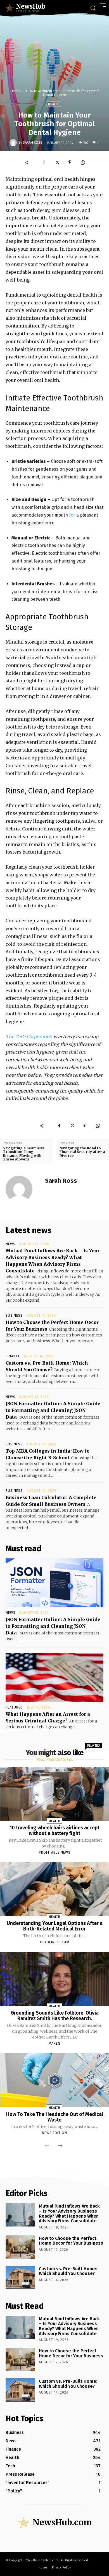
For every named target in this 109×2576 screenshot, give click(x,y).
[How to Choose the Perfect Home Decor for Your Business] (20, 2247)
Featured (14, 1707)
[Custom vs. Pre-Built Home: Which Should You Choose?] (20, 2277)
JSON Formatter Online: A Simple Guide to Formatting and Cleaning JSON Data (53, 1410)
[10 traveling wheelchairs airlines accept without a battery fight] (55, 1794)
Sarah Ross (33, 143)
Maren (54, 2044)
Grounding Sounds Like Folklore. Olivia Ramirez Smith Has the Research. (55, 2016)
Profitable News (55, 1852)
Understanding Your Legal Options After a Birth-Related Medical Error (55, 1926)
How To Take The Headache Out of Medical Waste (55, 2117)
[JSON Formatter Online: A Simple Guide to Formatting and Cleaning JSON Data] (54, 1583)
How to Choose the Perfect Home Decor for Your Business (71, 2241)
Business (14, 1316)
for (72, 515)
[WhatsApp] (83, 162)
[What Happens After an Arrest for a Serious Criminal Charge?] (54, 1677)
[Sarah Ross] (14, 143)
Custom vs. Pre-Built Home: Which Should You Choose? (68, 2271)
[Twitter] (57, 162)
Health (15, 91)
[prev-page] (47, 2146)
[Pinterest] (70, 162)
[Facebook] (44, 162)
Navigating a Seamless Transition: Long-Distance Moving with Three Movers (23, 1154)
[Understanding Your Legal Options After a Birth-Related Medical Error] (55, 1889)
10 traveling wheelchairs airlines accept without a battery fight (54, 1830)
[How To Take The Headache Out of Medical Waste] (55, 2080)
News (10, 1244)
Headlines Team (55, 1942)
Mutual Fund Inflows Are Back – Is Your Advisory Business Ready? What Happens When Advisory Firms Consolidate (69, 2213)
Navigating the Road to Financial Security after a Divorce (82, 1152)
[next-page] (60, 2146)
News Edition (54, 2133)
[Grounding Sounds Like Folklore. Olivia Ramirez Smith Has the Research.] (55, 1979)
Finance (13, 1356)
